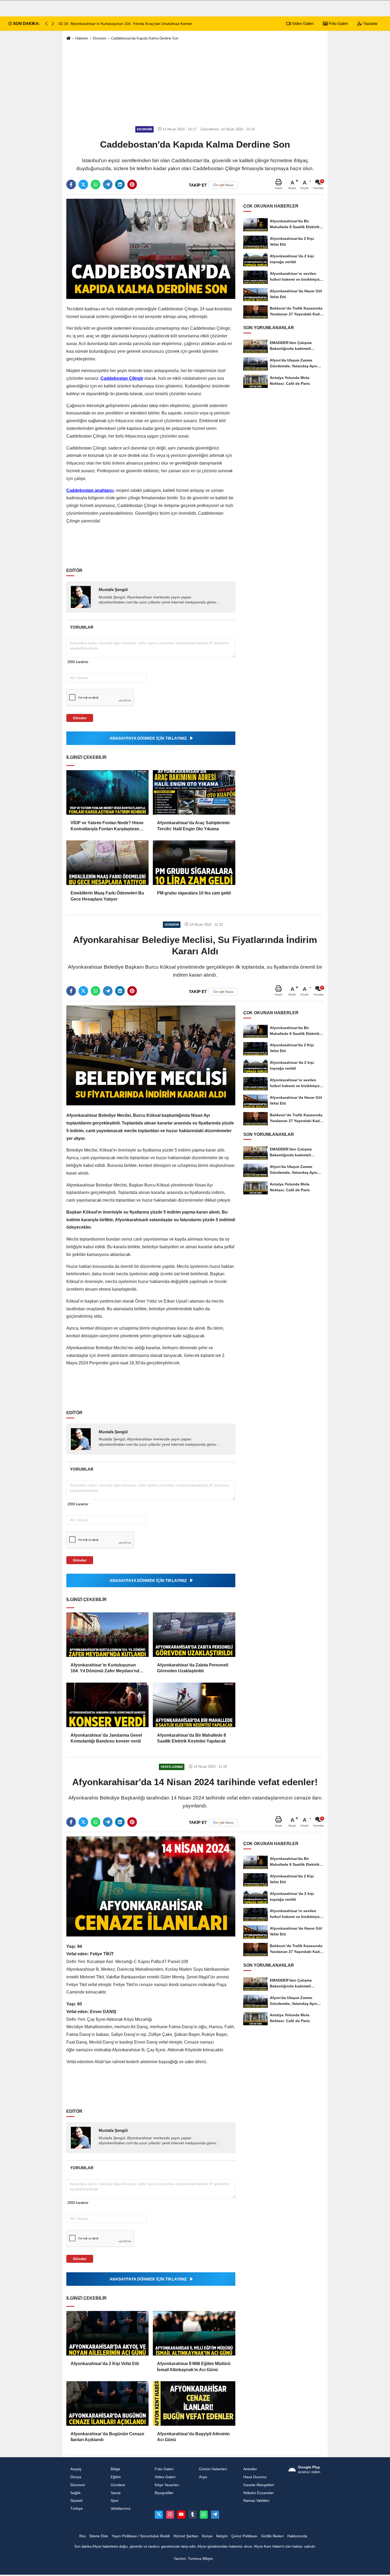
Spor (115, 2501)
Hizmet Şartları (186, 2536)
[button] (53, 24)
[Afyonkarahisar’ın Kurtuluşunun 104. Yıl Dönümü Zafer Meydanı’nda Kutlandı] (107, 1635)
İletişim (222, 2536)
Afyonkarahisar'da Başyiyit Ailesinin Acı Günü (193, 2437)
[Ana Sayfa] (68, 39)
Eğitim (116, 2477)
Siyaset (76, 2501)
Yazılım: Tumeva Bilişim (193, 2559)
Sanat (116, 2493)
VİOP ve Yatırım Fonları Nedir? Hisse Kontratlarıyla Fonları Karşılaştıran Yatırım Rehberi (107, 826)
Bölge (115, 2469)
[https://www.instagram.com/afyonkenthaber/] (170, 2515)
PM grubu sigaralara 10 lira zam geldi (194, 893)
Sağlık (75, 2493)
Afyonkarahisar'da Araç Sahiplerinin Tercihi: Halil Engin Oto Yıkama (193, 826)
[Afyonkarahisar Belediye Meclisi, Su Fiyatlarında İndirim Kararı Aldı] (151, 1055)
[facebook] (71, 184)
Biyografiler (164, 2493)
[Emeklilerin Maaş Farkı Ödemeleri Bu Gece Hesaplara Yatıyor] (107, 863)
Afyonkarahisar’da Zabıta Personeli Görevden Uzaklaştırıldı (193, 1668)
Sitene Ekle (99, 2536)
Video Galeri (302, 23)
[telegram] (108, 184)
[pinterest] (132, 184)
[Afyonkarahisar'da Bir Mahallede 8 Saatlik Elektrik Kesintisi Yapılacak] (194, 1705)
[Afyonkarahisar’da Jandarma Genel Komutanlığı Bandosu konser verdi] (107, 1705)
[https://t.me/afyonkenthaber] (215, 2515)
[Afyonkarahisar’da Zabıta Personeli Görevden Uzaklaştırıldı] (194, 1635)
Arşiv (203, 2477)
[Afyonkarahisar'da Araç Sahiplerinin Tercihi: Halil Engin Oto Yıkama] (194, 792)
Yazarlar (370, 23)
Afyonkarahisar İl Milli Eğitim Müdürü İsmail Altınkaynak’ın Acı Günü (194, 2367)
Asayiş (76, 2469)
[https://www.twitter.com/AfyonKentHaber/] (159, 2515)
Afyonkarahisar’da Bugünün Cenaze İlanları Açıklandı (107, 2437)
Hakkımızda (297, 2536)
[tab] (82, 627)
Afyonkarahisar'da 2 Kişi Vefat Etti (105, 2364)
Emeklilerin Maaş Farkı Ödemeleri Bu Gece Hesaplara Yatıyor (107, 896)
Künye (207, 2536)
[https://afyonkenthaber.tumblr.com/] (193, 2515)
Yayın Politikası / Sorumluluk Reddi (141, 2536)
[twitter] (83, 184)
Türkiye (77, 2509)
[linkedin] (120, 184)
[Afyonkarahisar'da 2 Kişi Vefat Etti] (107, 2333)
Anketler (250, 2469)
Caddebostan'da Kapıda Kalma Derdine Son (145, 38)
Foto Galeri (338, 23)
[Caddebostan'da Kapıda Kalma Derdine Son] (151, 249)
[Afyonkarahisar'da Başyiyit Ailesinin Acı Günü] (194, 2403)
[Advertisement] (195, 83)
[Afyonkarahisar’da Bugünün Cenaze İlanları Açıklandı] (107, 2403)
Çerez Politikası (244, 2536)
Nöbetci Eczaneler (259, 2493)
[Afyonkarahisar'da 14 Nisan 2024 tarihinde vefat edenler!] (151, 1886)
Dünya (76, 2477)
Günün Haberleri (213, 2469)
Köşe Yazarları (167, 2485)
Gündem (118, 2485)
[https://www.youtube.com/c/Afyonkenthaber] (181, 2515)
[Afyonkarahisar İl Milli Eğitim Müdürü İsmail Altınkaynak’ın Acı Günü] (194, 2333)
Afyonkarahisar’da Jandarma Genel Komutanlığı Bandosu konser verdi (106, 1738)
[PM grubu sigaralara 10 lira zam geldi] (194, 863)
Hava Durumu (255, 2477)
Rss (83, 2536)
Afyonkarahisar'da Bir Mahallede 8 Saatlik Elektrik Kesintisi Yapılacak (192, 1738)
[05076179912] (204, 2515)
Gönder (80, 718)
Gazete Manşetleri (259, 2485)
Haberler (82, 38)
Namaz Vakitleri (256, 2501)
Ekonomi (100, 38)
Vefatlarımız (121, 2509)
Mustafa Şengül (113, 590)
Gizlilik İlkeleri (272, 2536)
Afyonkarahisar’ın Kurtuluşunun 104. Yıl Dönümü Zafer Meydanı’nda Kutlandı (106, 1668)
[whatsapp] (96, 184)
